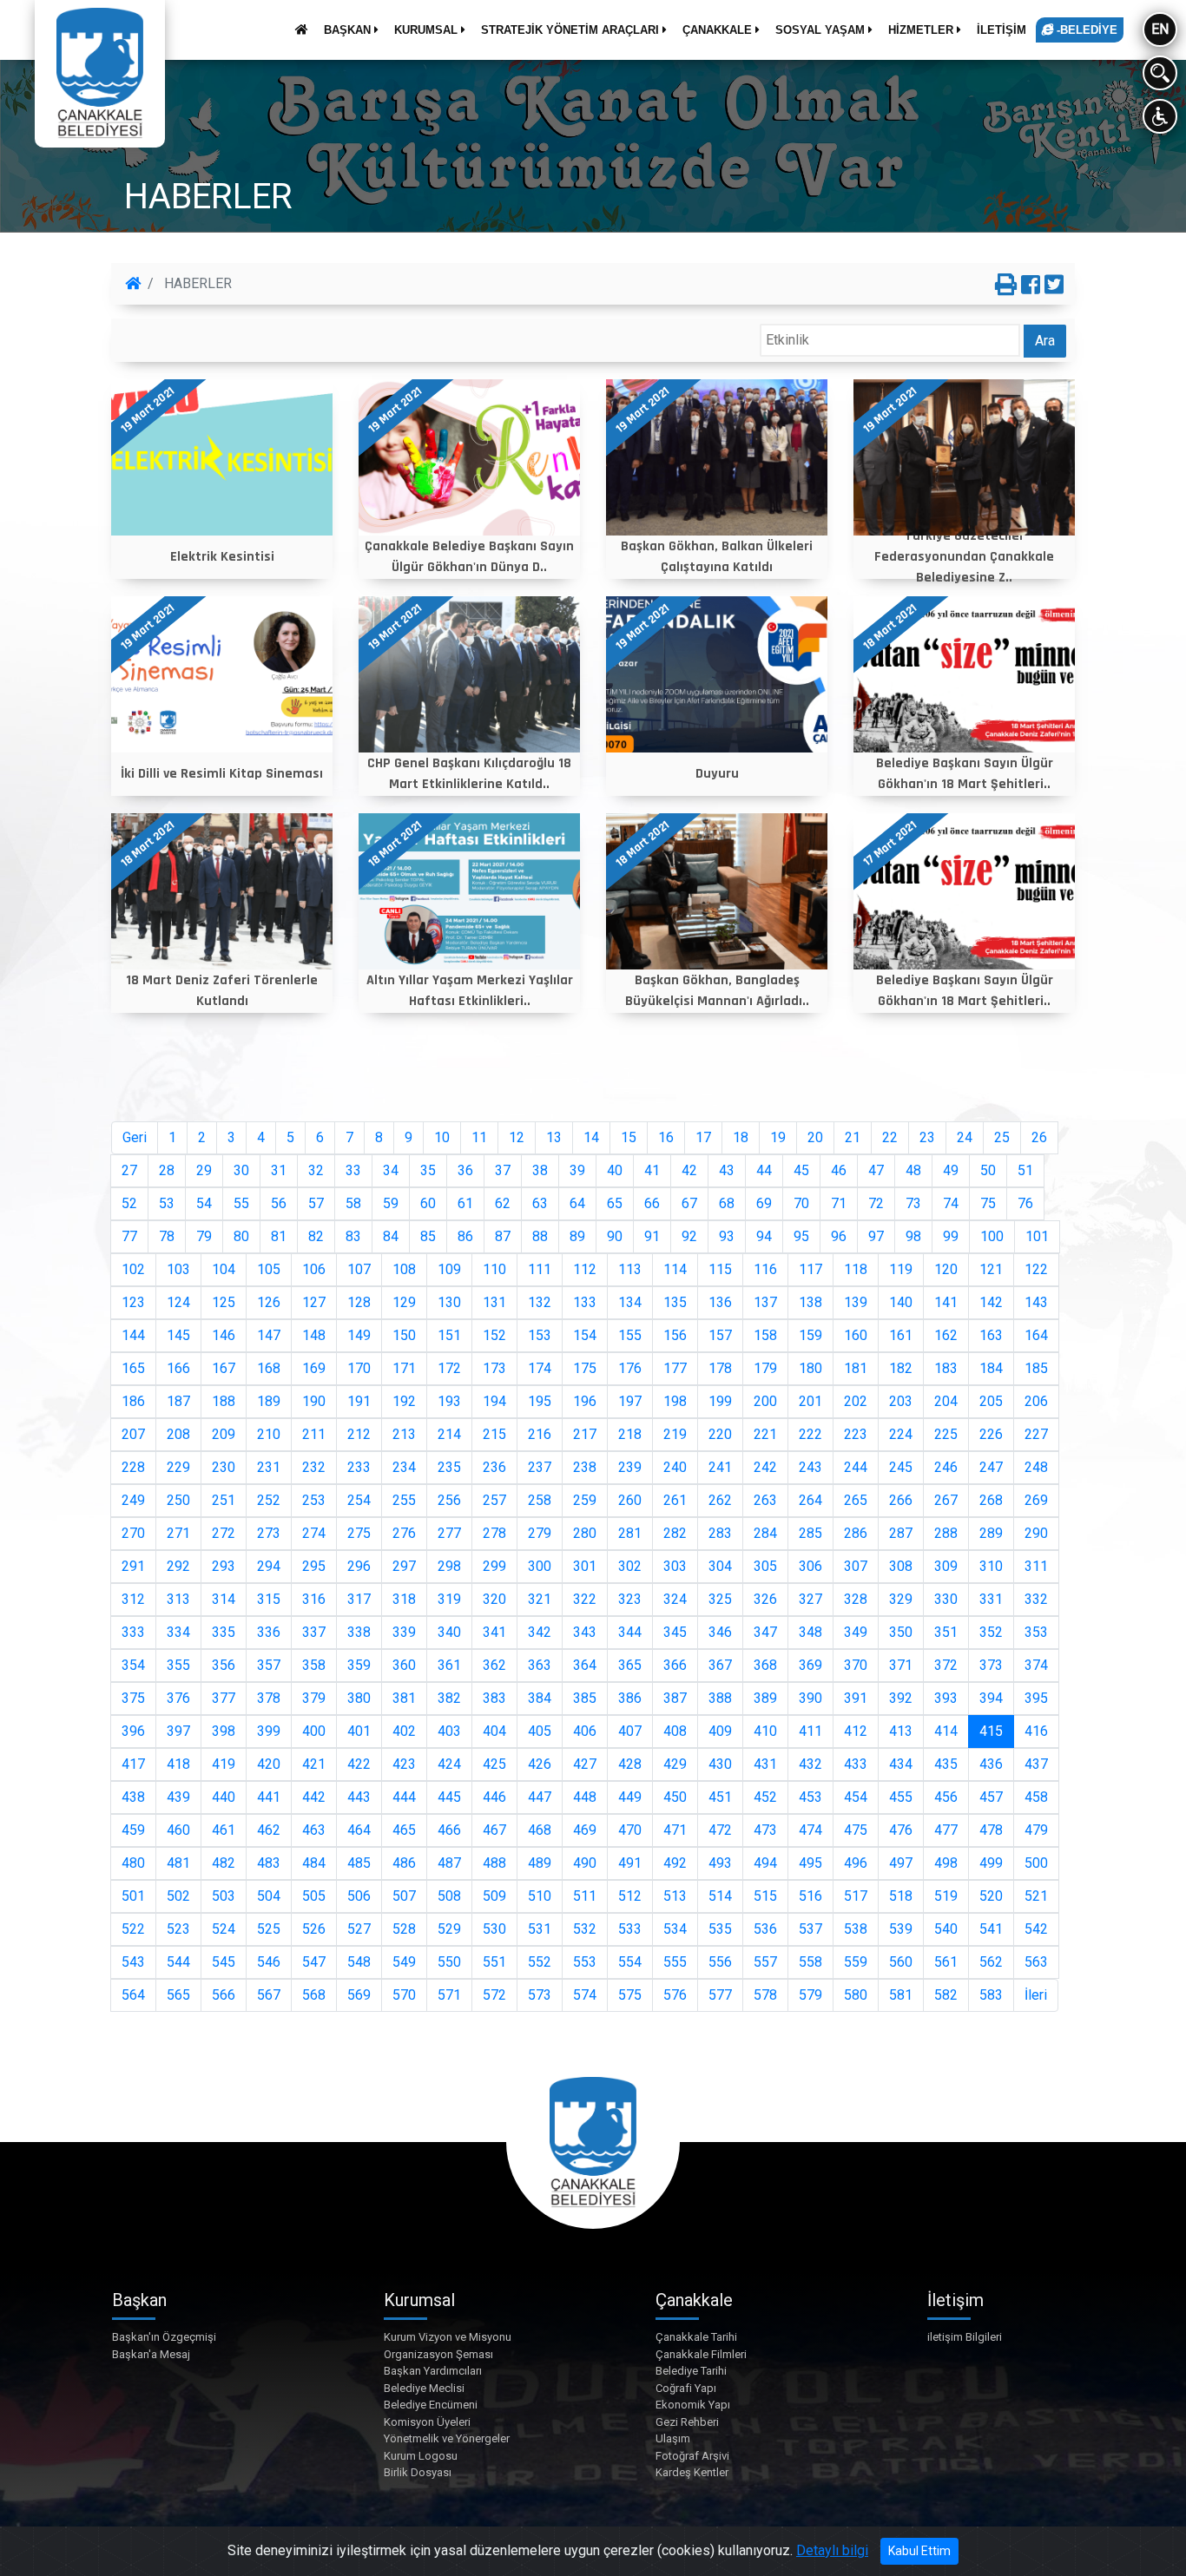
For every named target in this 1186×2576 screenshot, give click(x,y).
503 (224, 1896)
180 (810, 1368)
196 (585, 1401)
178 (720, 1368)
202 (856, 1401)
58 (353, 1203)
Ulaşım (673, 2438)
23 (927, 1137)
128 (359, 1302)
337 (314, 1632)
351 (946, 1632)
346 (720, 1632)
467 (494, 1830)
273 (269, 1533)
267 (946, 1500)
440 (224, 1797)
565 (178, 1995)
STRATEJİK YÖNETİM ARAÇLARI (572, 30)
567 (269, 1995)
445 (449, 1797)
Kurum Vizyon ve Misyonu (448, 2337)
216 (540, 1434)
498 (946, 1863)
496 (856, 1863)
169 (314, 1368)
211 (314, 1434)
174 (540, 1368)
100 (992, 1236)
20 (815, 1137)
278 (494, 1533)
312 (133, 1599)
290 (1036, 1533)
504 (269, 1896)
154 (585, 1335)
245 (901, 1467)
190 (314, 1401)
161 (901, 1335)
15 (629, 1137)
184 (991, 1368)
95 (801, 1236)
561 (946, 1962)
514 (720, 1896)
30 (241, 1170)
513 (675, 1896)
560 (901, 1962)
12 (517, 1137)
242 (765, 1467)
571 (449, 1995)
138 (810, 1302)
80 (241, 1236)
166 (178, 1368)
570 (404, 1995)
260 (630, 1500)
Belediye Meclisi (424, 2388)
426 (540, 1764)
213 (404, 1434)
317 (359, 1599)
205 (991, 1401)
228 (133, 1467)
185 (1036, 1368)
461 (224, 1830)
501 (133, 1896)
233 (359, 1467)
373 (991, 1665)
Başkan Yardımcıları (433, 2371)
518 (901, 1896)
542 (1036, 1929)
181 (856, 1368)
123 (133, 1302)
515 (765, 1896)
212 (359, 1434)
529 (449, 1929)
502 (178, 1896)
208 (178, 1434)
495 (810, 1863)
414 (946, 1731)
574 (585, 1995)
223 (856, 1434)
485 (359, 1863)
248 (1036, 1467)
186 (133, 1401)
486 (404, 1863)
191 (359, 1401)
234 (404, 1467)
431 (765, 1764)
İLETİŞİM (1002, 30)
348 (810, 1632)
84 (391, 1236)
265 (856, 1500)
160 (856, 1335)
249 (133, 1500)
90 (615, 1236)
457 (991, 1797)
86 (465, 1236)
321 (540, 1599)
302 (630, 1566)
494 (765, 1863)
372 (946, 1665)
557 (765, 1962)
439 (178, 1797)
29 (204, 1170)
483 (269, 1863)
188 (224, 1401)
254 (359, 1500)
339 (404, 1632)
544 (178, 1962)
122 (1036, 1269)
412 (856, 1731)
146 (224, 1335)
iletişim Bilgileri (965, 2337)
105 (269, 1269)
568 (314, 1995)
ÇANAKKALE (719, 30)
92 (689, 1236)
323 (630, 1599)
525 (269, 1929)
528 (404, 1929)
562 (991, 1962)
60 (428, 1203)
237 (540, 1467)
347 (765, 1632)
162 (946, 1335)
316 (314, 1599)
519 (946, 1896)
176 (630, 1368)
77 (129, 1236)
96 (839, 1236)
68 (727, 1203)
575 (630, 1995)
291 (133, 1566)
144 (133, 1335)
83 (353, 1236)
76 (1025, 1203)
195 (540, 1401)
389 (765, 1698)
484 (314, 1863)
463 (314, 1830)
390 (810, 1698)
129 (404, 1302)
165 (133, 1368)
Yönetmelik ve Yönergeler (447, 2438)
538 (856, 1929)
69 (764, 1203)
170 (359, 1368)
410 (765, 1731)
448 (585, 1797)
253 (314, 1500)
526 (314, 1929)
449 (630, 1797)
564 (133, 1995)
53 (167, 1203)
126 (269, 1302)
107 (359, 1269)
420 (269, 1764)
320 (494, 1599)
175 (585, 1368)
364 (585, 1665)
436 (991, 1764)
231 (269, 1467)
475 (856, 1830)
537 (810, 1929)
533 (630, 1929)
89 (577, 1236)
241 (720, 1467)
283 (720, 1533)
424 (449, 1764)
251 (224, 1500)
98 (913, 1236)
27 (129, 1170)
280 (585, 1533)
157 (720, 1335)
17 (703, 1137)
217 (585, 1434)
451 (720, 1797)
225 (946, 1434)
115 (720, 1269)
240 (675, 1467)
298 (449, 1566)
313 (178, 1599)
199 (720, 1401)
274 (314, 1533)
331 (991, 1599)
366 (675, 1665)
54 (204, 1203)
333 (133, 1632)
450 (675, 1797)
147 (269, 1335)
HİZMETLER (922, 30)
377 (224, 1698)
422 (359, 1764)
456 (946, 1797)
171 (404, 1368)
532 (585, 1929)
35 (428, 1170)
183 (946, 1368)
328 (856, 1599)
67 (689, 1203)
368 (765, 1665)
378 (269, 1698)
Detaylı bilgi (832, 2550)
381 (404, 1698)
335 (224, 1632)
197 (630, 1401)
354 (133, 1665)
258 (540, 1500)
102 (133, 1269)
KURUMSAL (428, 30)
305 (765, 1566)
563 (1036, 1962)
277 (449, 1533)
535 (720, 1929)
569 (359, 1995)
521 (1036, 1896)
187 (178, 1401)
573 (540, 1995)
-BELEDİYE (1085, 30)
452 (765, 1797)
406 (585, 1731)
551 (494, 1962)
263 (765, 1500)
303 (675, 1566)
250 (178, 1500)
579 (810, 1995)
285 (810, 1533)
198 (675, 1401)
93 (727, 1236)
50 (988, 1170)
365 (630, 1665)
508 (449, 1896)
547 (314, 1962)
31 (279, 1170)
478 (991, 1830)
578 (765, 1995)
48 (913, 1170)
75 (988, 1203)
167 (224, 1368)
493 (720, 1863)
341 (494, 1632)
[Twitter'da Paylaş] (1054, 286)
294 (269, 1566)
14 (591, 1137)
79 (204, 1236)
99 (951, 1236)
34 (391, 1170)
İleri (1036, 1995)
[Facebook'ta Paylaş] (1031, 286)
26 (1039, 1137)
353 (1036, 1632)
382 (449, 1698)
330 (946, 1599)
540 (946, 1929)
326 (765, 1599)
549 (404, 1962)
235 (449, 1467)
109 (449, 1269)
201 (810, 1401)
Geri (135, 1137)
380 (359, 1698)
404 (494, 1731)
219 (675, 1434)
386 (630, 1698)
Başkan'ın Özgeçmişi (164, 2337)
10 (442, 1137)
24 (965, 1137)
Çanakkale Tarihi (696, 2337)
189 (269, 1401)
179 (765, 1368)
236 (494, 1467)
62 (503, 1203)
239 (630, 1467)
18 (741, 1137)
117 (810, 1269)
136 (720, 1302)
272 (224, 1533)
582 (946, 1995)
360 (404, 1665)
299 (494, 1566)
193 (449, 1401)
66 (652, 1203)
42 (689, 1170)
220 (720, 1434)
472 (720, 1830)
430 (720, 1764)
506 (359, 1896)
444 (404, 1797)
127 (314, 1302)
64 (577, 1203)
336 (269, 1632)
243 (810, 1467)
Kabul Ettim (919, 2551)
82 (316, 1236)
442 (314, 1797)
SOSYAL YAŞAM (822, 30)
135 (675, 1302)
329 (901, 1599)
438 (133, 1797)
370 (856, 1665)
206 (1036, 1401)
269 (1036, 1500)
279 (540, 1533)
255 (404, 1500)
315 (269, 1599)
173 (494, 1368)
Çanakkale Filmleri (701, 2354)
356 (224, 1665)
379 (314, 1698)
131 (494, 1302)
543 (133, 1962)
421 (314, 1764)
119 (901, 1269)
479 (1036, 1830)
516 (810, 1896)
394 (991, 1698)
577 (720, 1995)
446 (494, 1797)
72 (876, 1203)
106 (314, 1269)
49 (951, 1170)
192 (404, 1401)
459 (133, 1830)
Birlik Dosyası (418, 2472)
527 (359, 1929)
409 (720, 1731)
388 (720, 1698)
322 (585, 1599)
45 (801, 1170)
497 (901, 1863)
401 (359, 1731)
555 (675, 1962)
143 (1036, 1302)
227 (1036, 1434)
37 (503, 1170)
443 (359, 1797)
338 (359, 1632)
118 (856, 1269)
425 (494, 1764)
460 (178, 1830)
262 (720, 1500)
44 (764, 1170)
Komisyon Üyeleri (427, 2422)
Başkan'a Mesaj (151, 2354)
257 (494, 1500)
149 (359, 1335)
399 (269, 1731)
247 (991, 1467)
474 (810, 1830)
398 (224, 1731)
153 (540, 1335)
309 (946, 1566)
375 (133, 1698)
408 (675, 1731)
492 (675, 1863)
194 (494, 1401)
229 (178, 1467)
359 (359, 1665)
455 (901, 1797)
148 (314, 1335)
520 (991, 1896)
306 (810, 1566)
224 (901, 1434)
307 (856, 1566)
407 (630, 1731)
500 (1036, 1863)
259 (585, 1500)
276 (404, 1533)
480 (133, 1863)
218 (630, 1434)
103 (178, 1269)
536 (765, 1929)
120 (946, 1269)
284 (765, 1533)
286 (856, 1533)
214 (449, 1434)
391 (856, 1698)
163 (991, 1335)
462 (269, 1830)
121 (991, 1269)
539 (901, 1929)
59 (391, 1203)
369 (810, 1665)
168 (269, 1368)
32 (316, 1170)
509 (494, 1896)
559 (856, 1962)
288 (946, 1533)
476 (901, 1830)
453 (810, 1797)
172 (449, 1368)
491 (630, 1863)
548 (359, 1962)
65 (615, 1203)
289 (991, 1533)
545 (224, 1962)
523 (178, 1929)
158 (765, 1335)
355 (178, 1665)
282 (675, 1533)
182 (901, 1368)
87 (503, 1236)
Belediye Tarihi (691, 2371)
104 (224, 1269)
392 (901, 1698)
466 (449, 1830)
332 (1036, 1599)
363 (540, 1665)
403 (449, 1731)
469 (585, 1830)
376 (178, 1698)
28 (167, 1170)
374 (1036, 1665)
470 (630, 1830)
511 (585, 1896)
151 (449, 1335)
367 (720, 1665)
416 (1036, 1731)
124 (178, 1302)
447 (540, 1797)
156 (675, 1335)
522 (133, 1929)
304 (720, 1566)
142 (991, 1302)
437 (1036, 1764)
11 (479, 1137)
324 (675, 1599)
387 (675, 1698)
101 (1037, 1236)
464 (359, 1830)
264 (810, 1500)
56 (279, 1203)
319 (449, 1599)
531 (540, 1929)
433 (856, 1764)
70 (801, 1203)
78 (167, 1236)
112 (585, 1269)
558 (810, 1962)
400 (314, 1731)
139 (856, 1302)
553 (585, 1962)
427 (585, 1764)
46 (839, 1170)
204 (946, 1401)
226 (991, 1434)
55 (241, 1203)
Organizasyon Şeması (438, 2354)
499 (991, 1863)
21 (853, 1137)
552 (540, 1962)
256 (449, 1500)
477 (946, 1830)
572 (494, 1995)
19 (778, 1137)
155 (630, 1335)
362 (494, 1665)
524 (224, 1929)
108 (404, 1269)
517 (856, 1896)
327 (810, 1599)
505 (314, 1896)
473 (765, 1830)
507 (404, 1896)
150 (404, 1335)
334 (178, 1632)
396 (133, 1731)
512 (630, 1896)
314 (224, 1599)
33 (353, 1170)
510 (540, 1896)
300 (540, 1566)
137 (765, 1302)
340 (449, 1632)
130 (449, 1302)
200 (765, 1401)
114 (675, 1269)
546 (269, 1962)
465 (404, 1830)
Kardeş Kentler (692, 2472)
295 (314, 1566)
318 (404, 1599)
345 (675, 1632)
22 (890, 1137)
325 (720, 1599)
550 (449, 1962)
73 (913, 1203)
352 (991, 1632)
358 (314, 1665)
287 (901, 1533)
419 (224, 1764)
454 (856, 1797)
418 (178, 1764)
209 (224, 1434)
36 (465, 1170)
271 (178, 1533)
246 (946, 1467)
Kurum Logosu (421, 2456)
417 (133, 1764)
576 (675, 1995)
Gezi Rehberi (687, 2422)
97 (876, 1236)
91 (652, 1236)
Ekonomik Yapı (693, 2405)
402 (404, 1731)
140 (901, 1302)
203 (901, 1401)
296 (359, 1566)
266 (901, 1500)
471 (675, 1830)
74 (951, 1203)
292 (178, 1566)
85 (428, 1236)
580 (856, 1995)
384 (540, 1698)
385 (585, 1698)
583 (991, 1995)
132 (540, 1302)
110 (494, 1269)
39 (577, 1170)
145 (178, 1335)
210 (269, 1434)
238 (585, 1467)
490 (585, 1863)
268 (991, 1500)
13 (554, 1137)
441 (269, 1797)
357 (269, 1665)
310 (991, 1566)
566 (224, 1995)
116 (765, 1269)
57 (316, 1203)
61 (465, 1203)
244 (856, 1467)
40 (615, 1170)
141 (946, 1302)
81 (279, 1236)
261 (675, 1500)
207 (133, 1434)
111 (540, 1269)
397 (178, 1731)
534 (675, 1929)
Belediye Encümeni (431, 2405)
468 (540, 1830)
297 (404, 1566)
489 (540, 1863)
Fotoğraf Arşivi (692, 2456)
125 (224, 1302)
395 (1036, 1698)
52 (129, 1203)
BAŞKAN (349, 30)
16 (666, 1137)
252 (269, 1500)
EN (1160, 29)
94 (764, 1236)
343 (585, 1632)
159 (810, 1335)
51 (1025, 1170)
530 (494, 1929)
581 (901, 1995)
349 (856, 1632)
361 (449, 1665)
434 (901, 1764)
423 (404, 1764)
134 (630, 1302)
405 (540, 1731)
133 (585, 1302)
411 (810, 1731)
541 (991, 1929)
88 (540, 1236)
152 (494, 1335)
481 (178, 1863)
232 (314, 1467)
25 (1002, 1137)
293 (224, 1566)
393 (946, 1698)
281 (630, 1533)
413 (901, 1731)
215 (494, 1434)
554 (630, 1962)
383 (494, 1698)
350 (901, 1632)
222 (810, 1434)
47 (876, 1170)
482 (224, 1863)
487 (449, 1863)
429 (675, 1764)
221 (765, 1434)
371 (901, 1665)
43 (727, 1170)
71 (839, 1203)
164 (1036, 1335)
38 (540, 1170)
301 (585, 1566)
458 (1036, 1797)
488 (494, 1863)
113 (630, 1269)
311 (1036, 1566)
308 (901, 1566)
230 (224, 1467)
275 (359, 1533)
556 (720, 1962)
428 (630, 1764)
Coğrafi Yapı (686, 2388)
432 (810, 1764)
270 (133, 1533)
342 (540, 1632)
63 (540, 1203)
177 (675, 1368)
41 (652, 1170)
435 (946, 1764)
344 (630, 1632)
